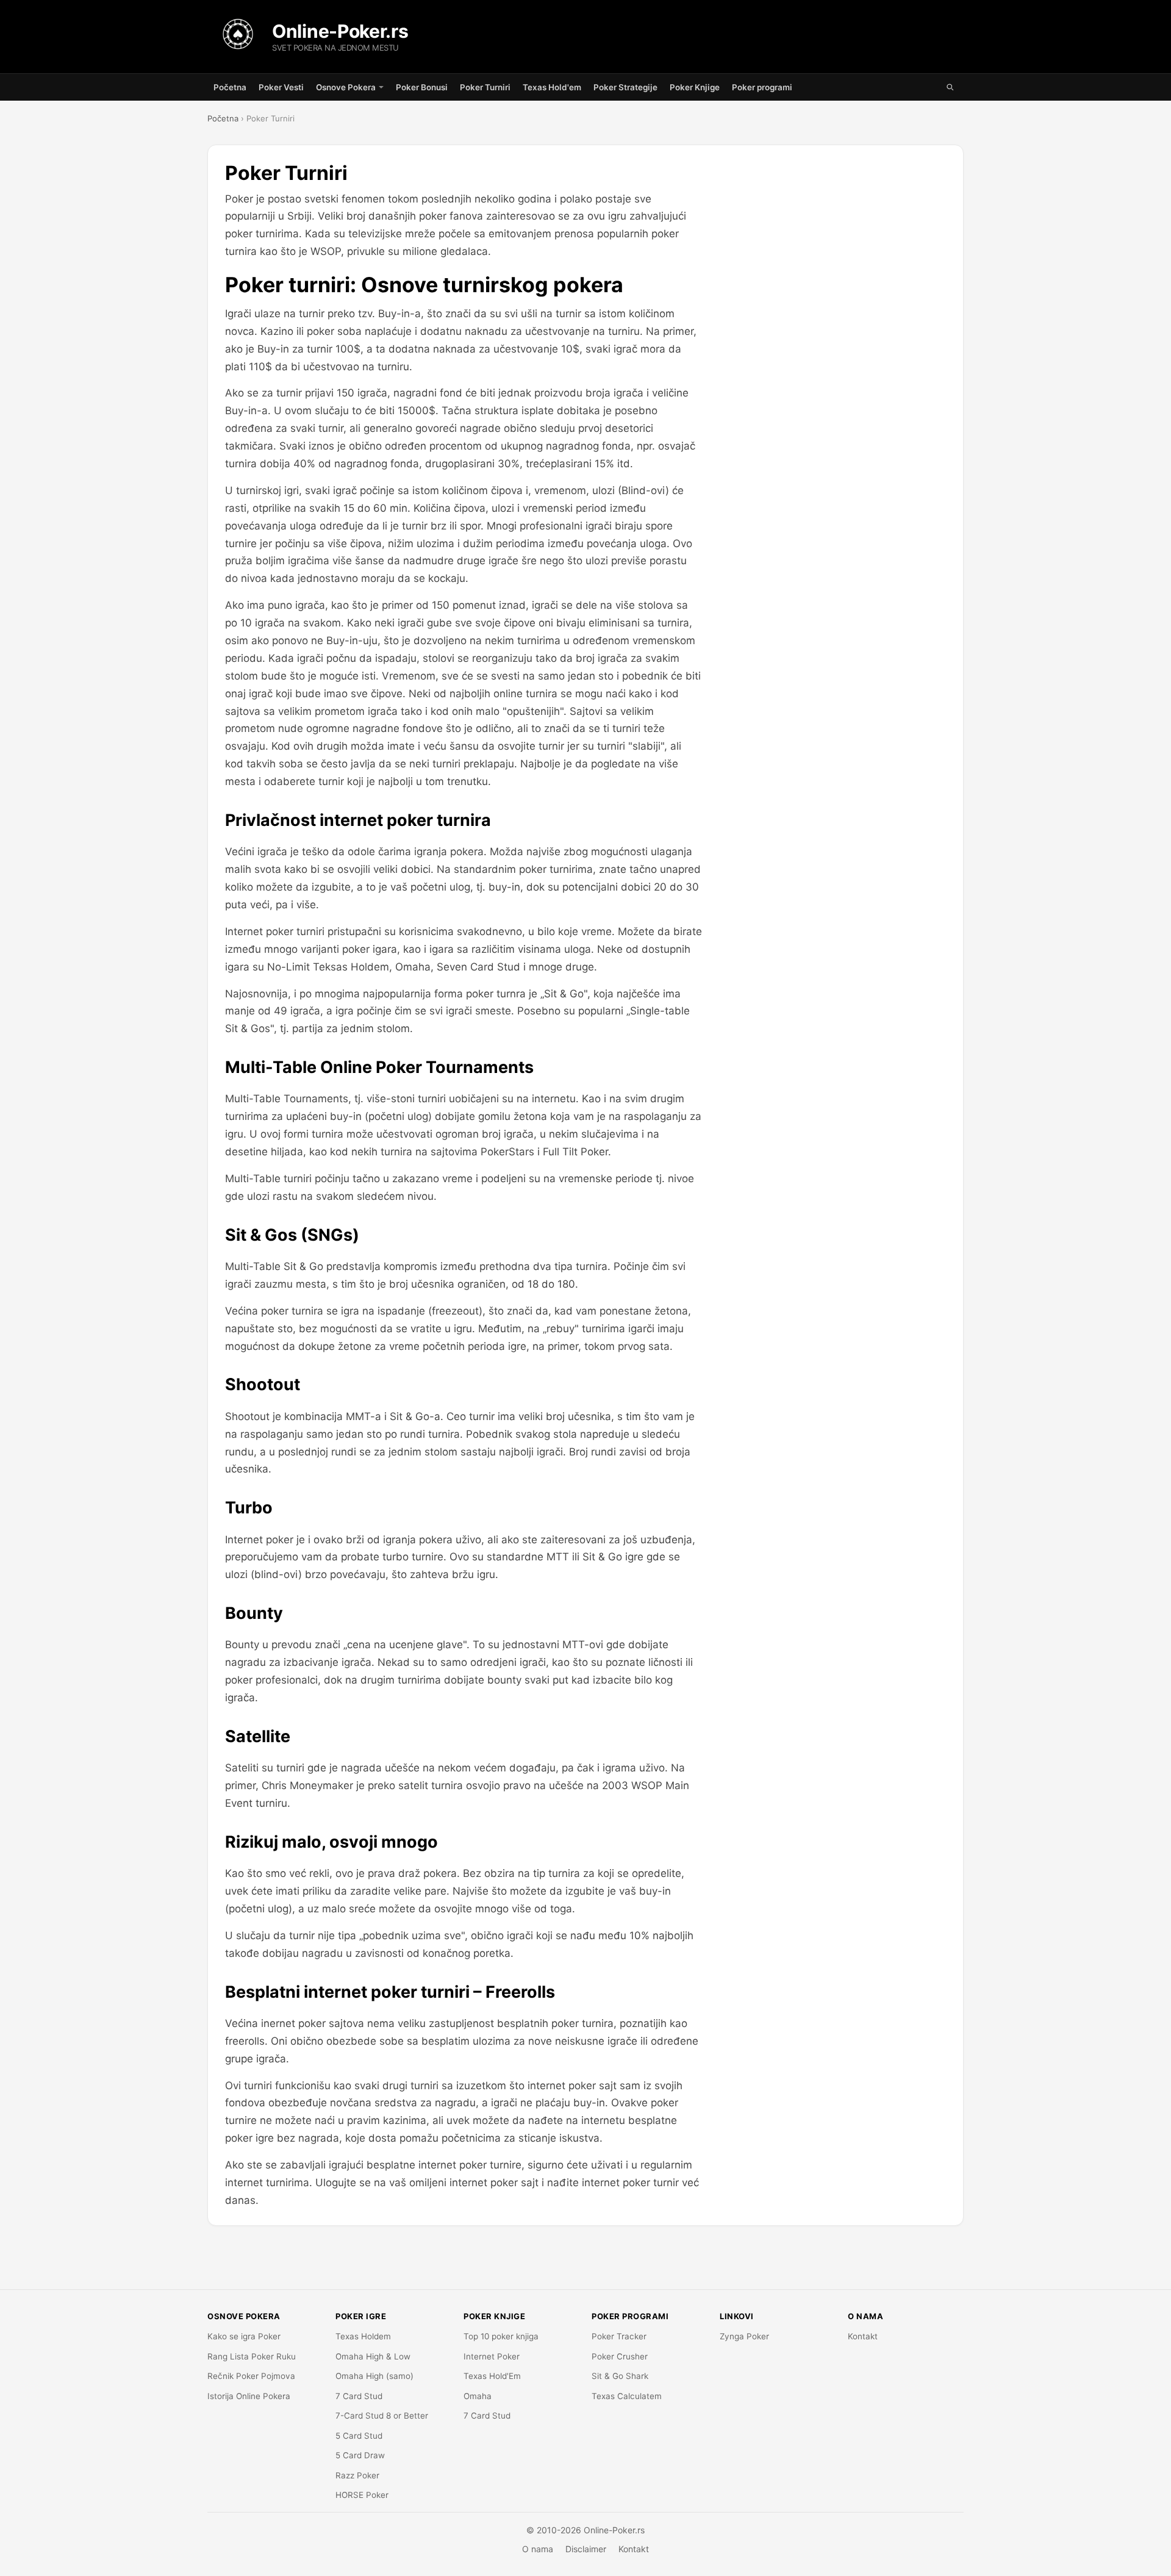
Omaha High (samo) (374, 2376)
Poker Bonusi (422, 87)
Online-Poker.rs (340, 31)
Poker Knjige (695, 87)
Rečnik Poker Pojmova (251, 2376)
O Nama (865, 2316)
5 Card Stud (359, 2436)
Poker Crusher (620, 2356)
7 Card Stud (359, 2396)
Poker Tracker (619, 2336)
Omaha (478, 2396)
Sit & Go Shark (620, 2376)
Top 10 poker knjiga (501, 2336)
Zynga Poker (744, 2336)
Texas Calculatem (627, 2396)
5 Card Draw (360, 2455)
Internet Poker (492, 2356)
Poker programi (762, 87)
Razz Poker (357, 2475)
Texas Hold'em (552, 87)
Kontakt (863, 2336)
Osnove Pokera (346, 87)
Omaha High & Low (373, 2356)
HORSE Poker (362, 2495)
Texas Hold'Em (492, 2376)
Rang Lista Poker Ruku (252, 2356)
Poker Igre (361, 2316)
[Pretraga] (950, 87)
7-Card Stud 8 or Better (382, 2416)
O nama (538, 2549)
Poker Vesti (281, 87)
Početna (230, 87)
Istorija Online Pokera (249, 2396)
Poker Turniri (485, 87)
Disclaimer (586, 2549)
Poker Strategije (625, 87)
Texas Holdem (363, 2336)
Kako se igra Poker (244, 2336)
